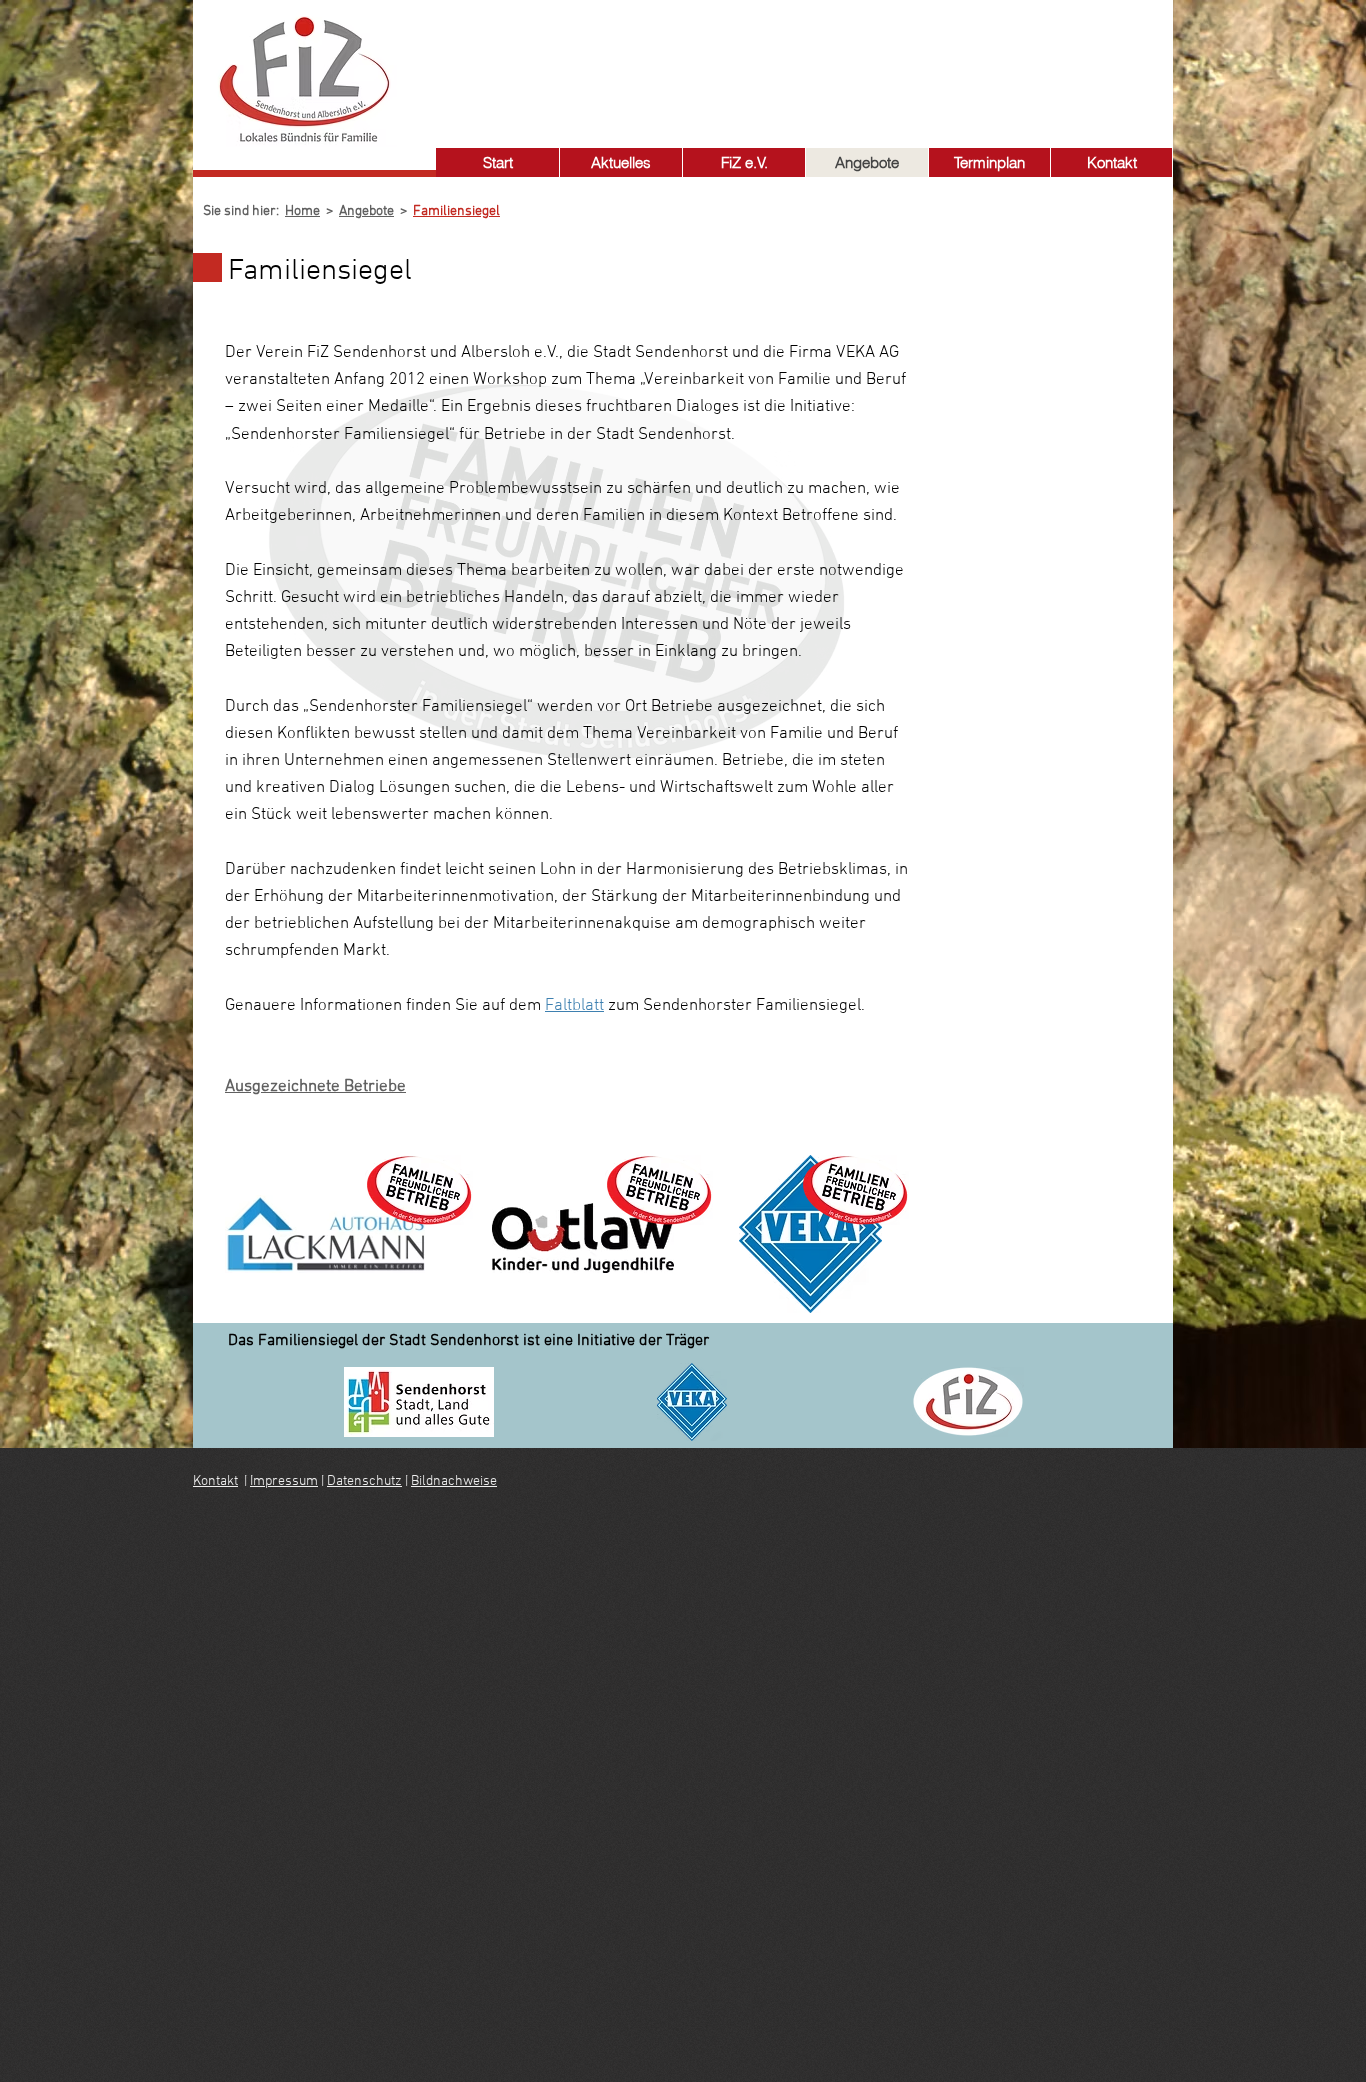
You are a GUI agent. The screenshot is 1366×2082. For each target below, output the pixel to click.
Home (302, 211)
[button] (743, 162)
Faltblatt (574, 1006)
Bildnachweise (454, 1481)
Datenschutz (364, 1481)
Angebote (366, 211)
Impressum (284, 1481)
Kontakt (215, 1481)
